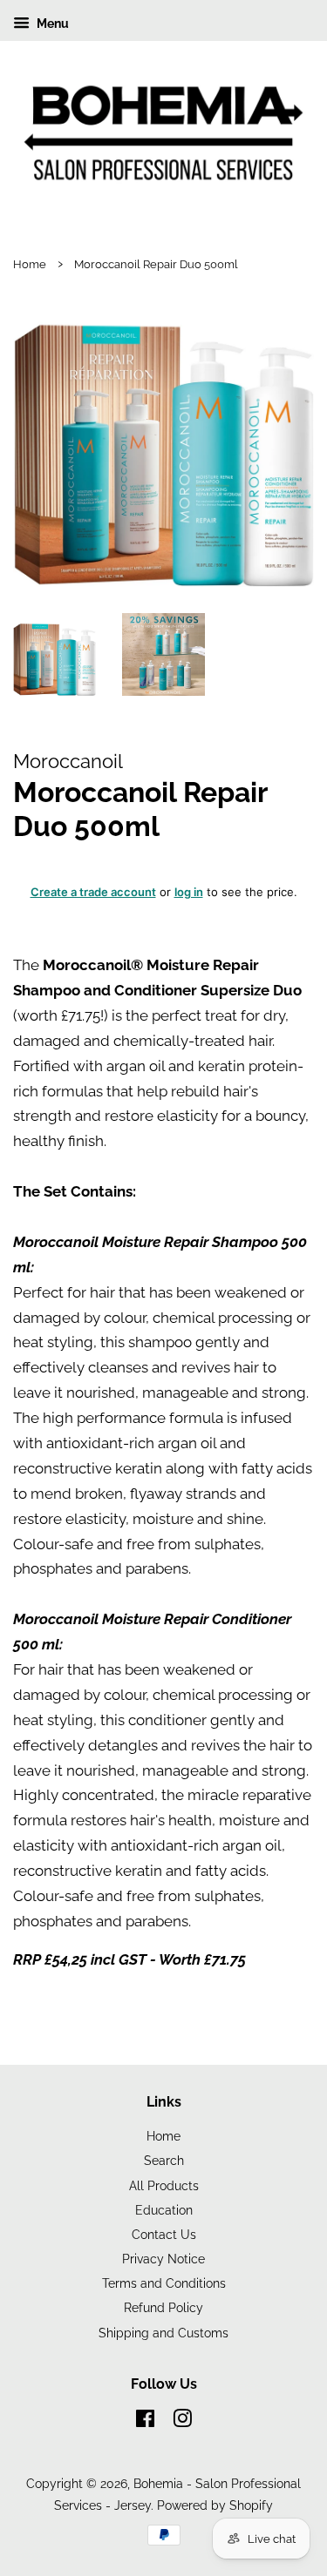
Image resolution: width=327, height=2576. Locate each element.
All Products (164, 2185)
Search (164, 2160)
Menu (51, 24)
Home (30, 264)
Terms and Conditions (164, 2283)
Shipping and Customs (163, 2333)
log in (189, 892)
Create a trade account (93, 892)
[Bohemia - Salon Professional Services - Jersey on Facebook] (145, 2421)
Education (164, 2210)
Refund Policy (163, 2307)
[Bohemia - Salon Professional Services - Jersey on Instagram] (182, 2421)
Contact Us (164, 2234)
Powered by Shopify (215, 2505)
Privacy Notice (163, 2259)
